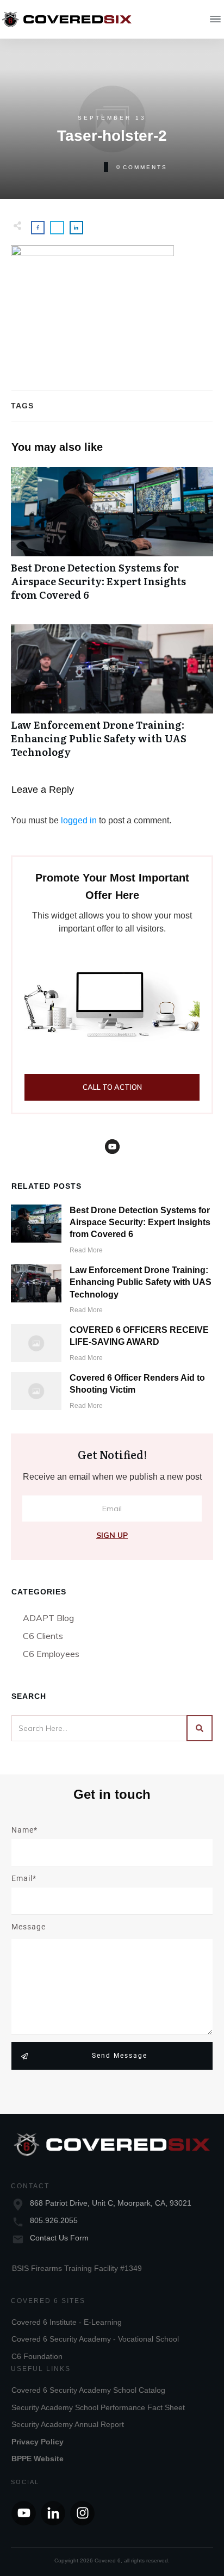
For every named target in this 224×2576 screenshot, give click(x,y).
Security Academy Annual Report (68, 2424)
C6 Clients (43, 1636)
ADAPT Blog (48, 1618)
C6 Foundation (37, 2356)
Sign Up (112, 1535)
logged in (79, 820)
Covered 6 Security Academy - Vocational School (95, 2339)
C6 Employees (51, 1654)
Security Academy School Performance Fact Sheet (98, 2407)
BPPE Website (38, 2459)
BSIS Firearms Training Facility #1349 (77, 2268)
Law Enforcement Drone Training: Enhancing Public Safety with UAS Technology (112, 697)
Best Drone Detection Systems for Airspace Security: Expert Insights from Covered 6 (112, 540)
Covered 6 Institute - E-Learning (67, 2322)
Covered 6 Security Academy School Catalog (88, 2390)
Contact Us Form (59, 2238)
